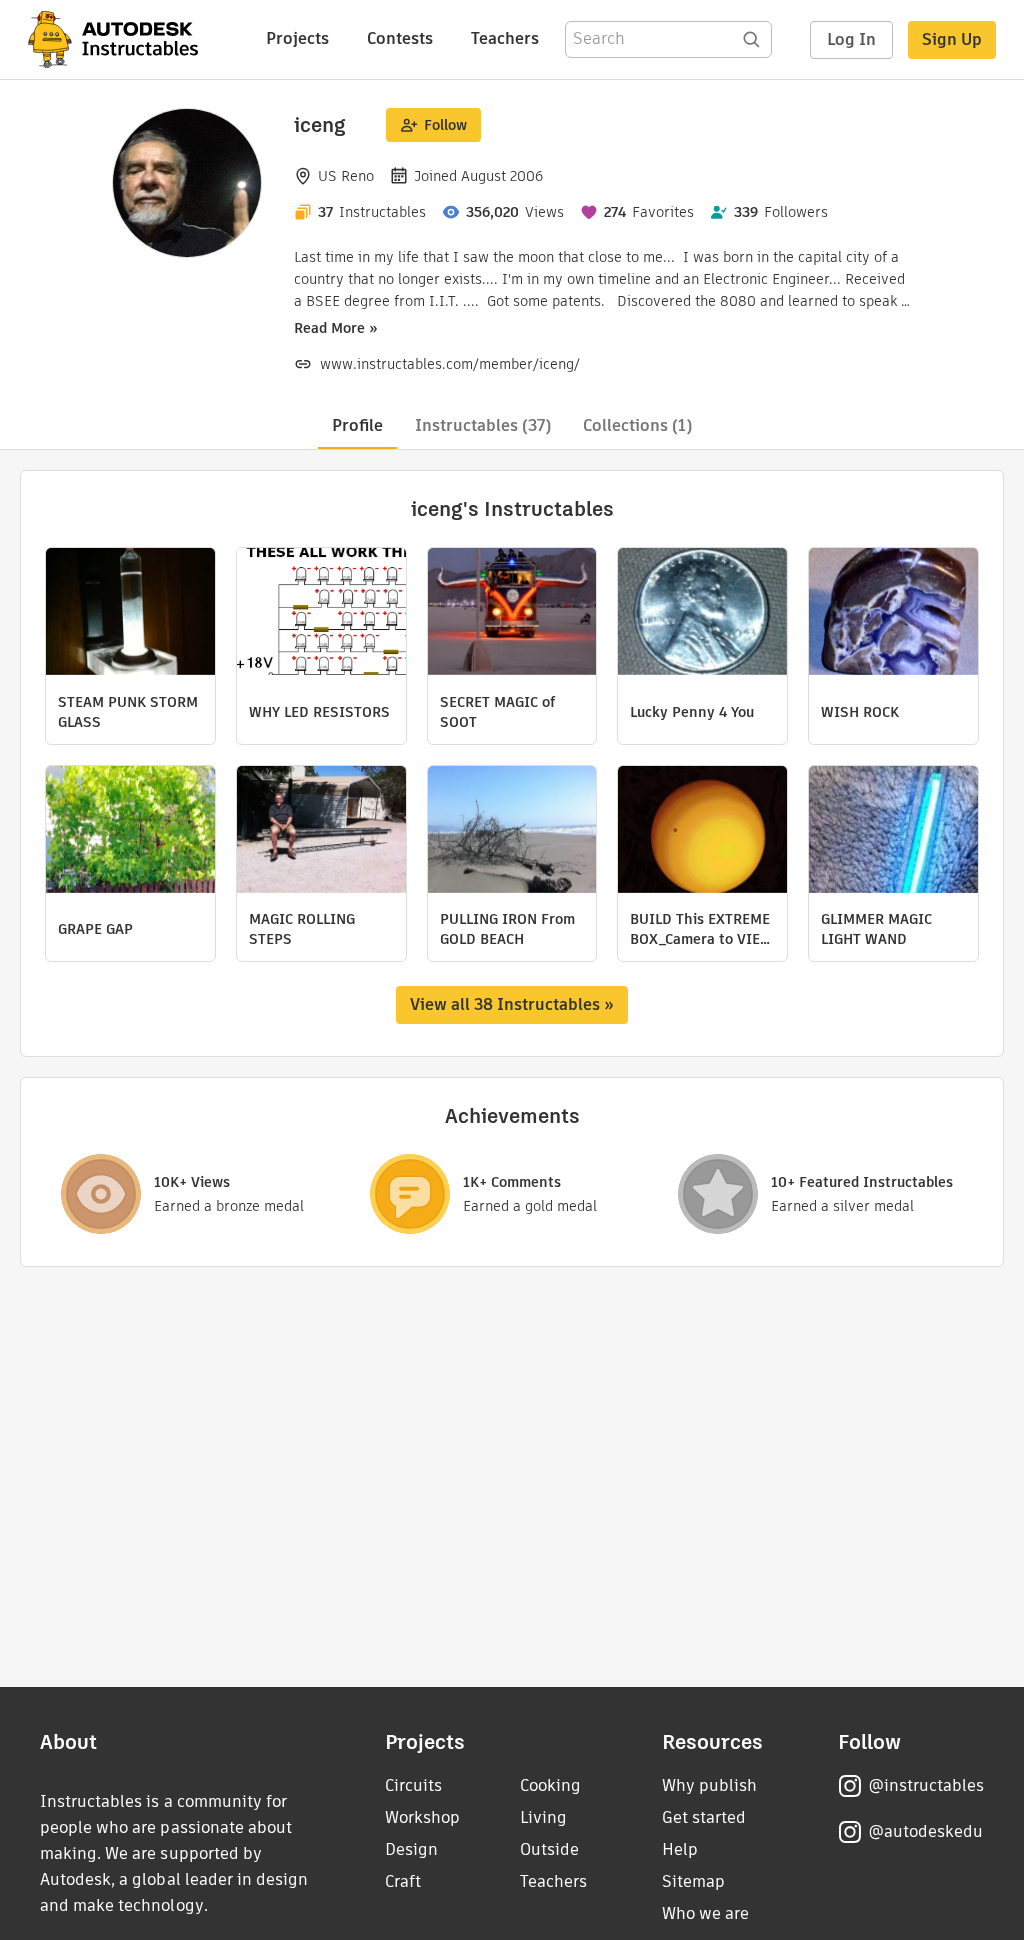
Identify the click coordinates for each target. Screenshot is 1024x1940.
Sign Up (952, 39)
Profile (357, 425)
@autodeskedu (925, 1831)
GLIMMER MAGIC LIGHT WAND (876, 929)
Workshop (422, 1817)
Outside (549, 1849)
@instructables (926, 1785)
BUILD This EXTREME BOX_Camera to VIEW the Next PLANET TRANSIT (701, 929)
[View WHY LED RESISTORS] (321, 614)
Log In (851, 39)
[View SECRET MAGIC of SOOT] (512, 614)
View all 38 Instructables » (512, 1004)
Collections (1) (637, 425)
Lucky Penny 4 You (692, 712)
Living (543, 1817)
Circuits (413, 1785)
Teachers (505, 38)
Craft (403, 1881)
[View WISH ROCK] (893, 614)
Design (411, 1849)
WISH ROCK (860, 712)
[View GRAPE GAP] (130, 832)
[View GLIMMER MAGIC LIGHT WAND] (893, 832)
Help (680, 1849)
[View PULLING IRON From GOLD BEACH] (512, 832)
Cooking (550, 1785)
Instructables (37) (483, 425)
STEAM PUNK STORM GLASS (128, 712)
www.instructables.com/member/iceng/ (450, 364)
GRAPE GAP (95, 929)
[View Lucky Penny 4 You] (702, 614)
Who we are (705, 1913)
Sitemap (693, 1881)
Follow (445, 125)
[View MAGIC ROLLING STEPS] (321, 832)
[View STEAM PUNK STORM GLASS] (130, 614)
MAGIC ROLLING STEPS (302, 929)
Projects (297, 38)
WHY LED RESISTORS (319, 712)
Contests (400, 38)
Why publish (709, 1785)
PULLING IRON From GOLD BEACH (507, 929)
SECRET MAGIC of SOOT (497, 712)
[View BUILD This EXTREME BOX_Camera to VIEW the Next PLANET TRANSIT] (702, 832)
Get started (704, 1817)
